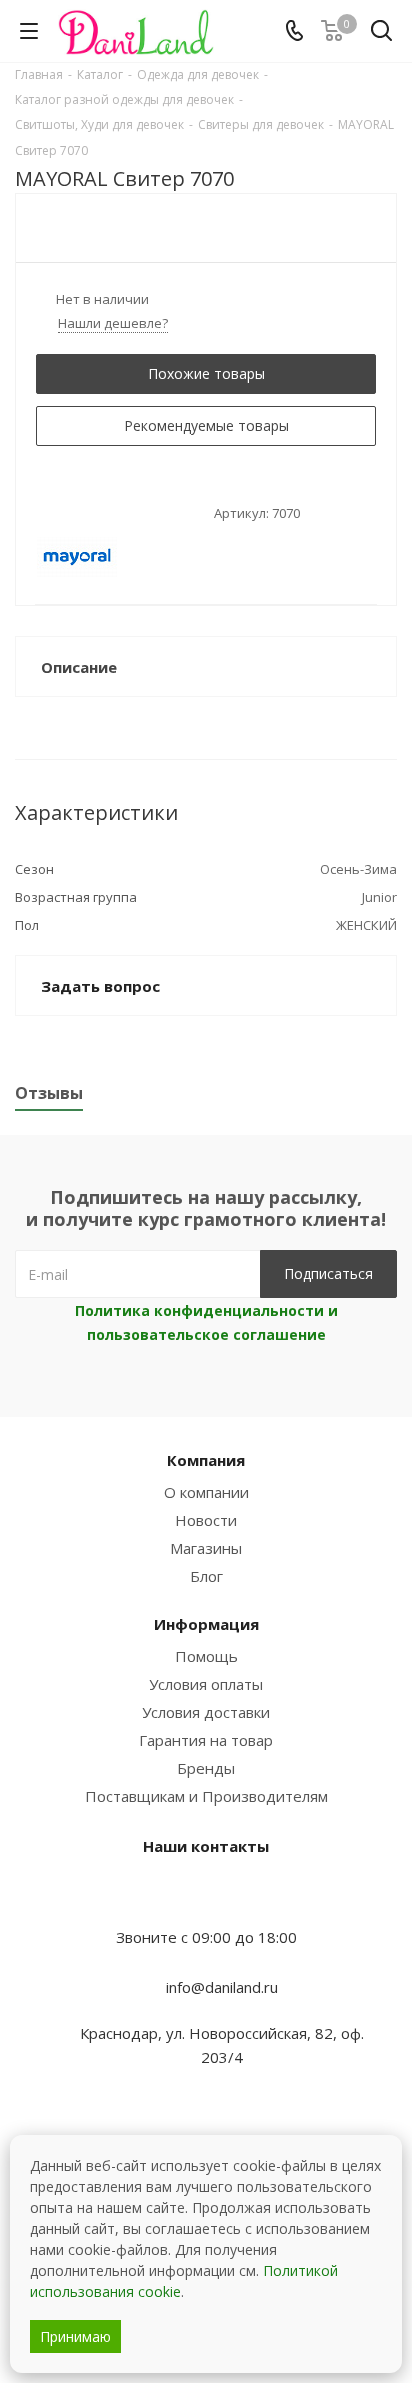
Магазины (206, 1548)
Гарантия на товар (206, 1740)
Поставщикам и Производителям (206, 1796)
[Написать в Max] (206, 1898)
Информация (206, 1624)
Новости (206, 1520)
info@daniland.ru (222, 1987)
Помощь (206, 1656)
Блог (206, 1576)
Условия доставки (206, 1712)
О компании (206, 1492)
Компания (206, 1460)
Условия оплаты (206, 1684)
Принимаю (75, 2336)
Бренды (206, 1768)
